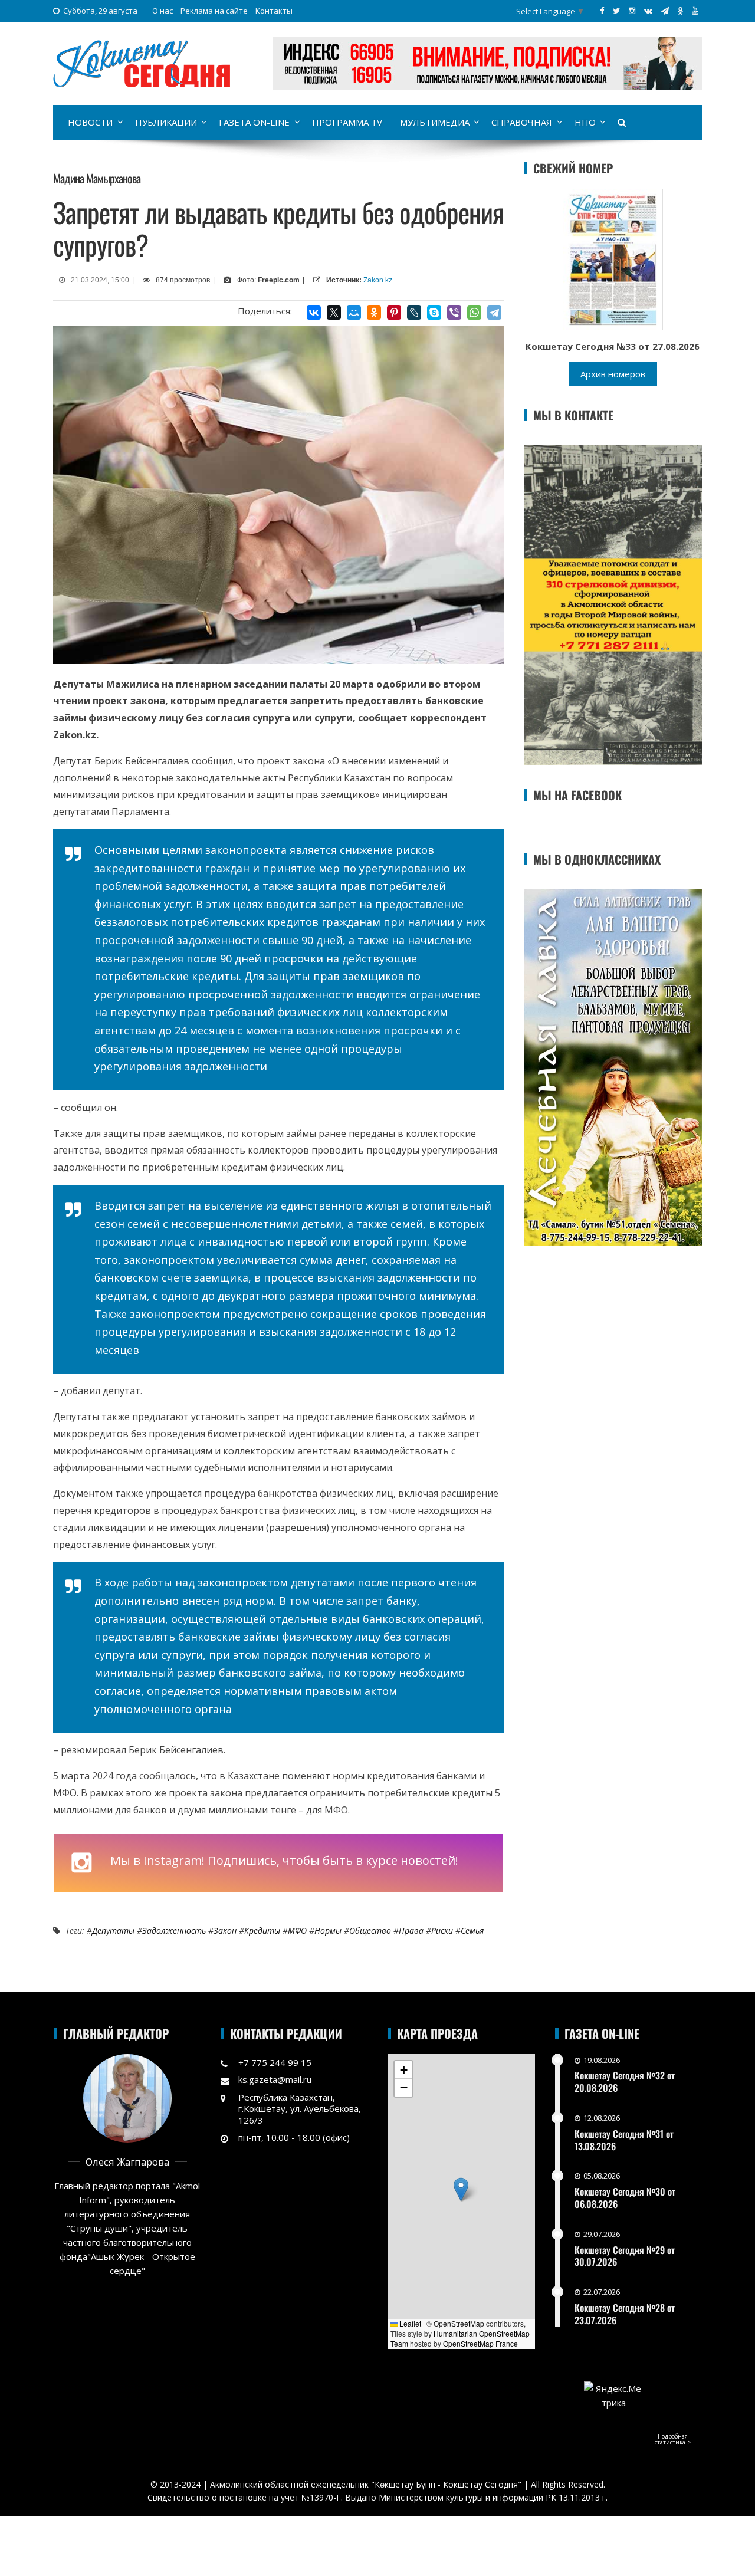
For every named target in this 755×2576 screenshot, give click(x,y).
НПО (585, 122)
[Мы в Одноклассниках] (680, 11)
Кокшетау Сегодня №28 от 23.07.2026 (625, 2314)
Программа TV (347, 122)
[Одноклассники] (374, 313)
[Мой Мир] (354, 313)
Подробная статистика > (673, 2439)
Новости (90, 122)
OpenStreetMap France (480, 2343)
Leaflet (409, 2323)
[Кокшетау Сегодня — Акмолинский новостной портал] (142, 63)
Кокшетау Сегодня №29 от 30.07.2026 (625, 2256)
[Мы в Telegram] (665, 11)
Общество (370, 1931)
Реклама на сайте (214, 11)
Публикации (166, 122)
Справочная (522, 122)
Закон (225, 1931)
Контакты (274, 11)
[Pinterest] (394, 313)
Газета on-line (254, 122)
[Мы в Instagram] (632, 11)
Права (411, 1931)
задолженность (174, 1931)
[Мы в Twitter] (616, 11)
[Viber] (454, 313)
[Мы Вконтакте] (648, 11)
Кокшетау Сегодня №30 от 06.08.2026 (625, 2198)
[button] (461, 2189)
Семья (472, 1931)
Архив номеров (613, 374)
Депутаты (113, 1931)
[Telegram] (494, 313)
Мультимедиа (435, 122)
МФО (297, 1931)
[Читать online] (613, 258)
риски (442, 1931)
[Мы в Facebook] (602, 11)
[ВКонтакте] (314, 313)
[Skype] (434, 313)
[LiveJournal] (414, 313)
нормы (328, 1931)
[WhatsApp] (474, 313)
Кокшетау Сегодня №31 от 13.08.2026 (624, 2140)
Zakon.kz (378, 280)
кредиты (262, 1931)
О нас (163, 11)
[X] (334, 313)
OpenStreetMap (459, 2323)
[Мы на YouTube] (695, 11)
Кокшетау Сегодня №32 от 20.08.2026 (625, 2081)
